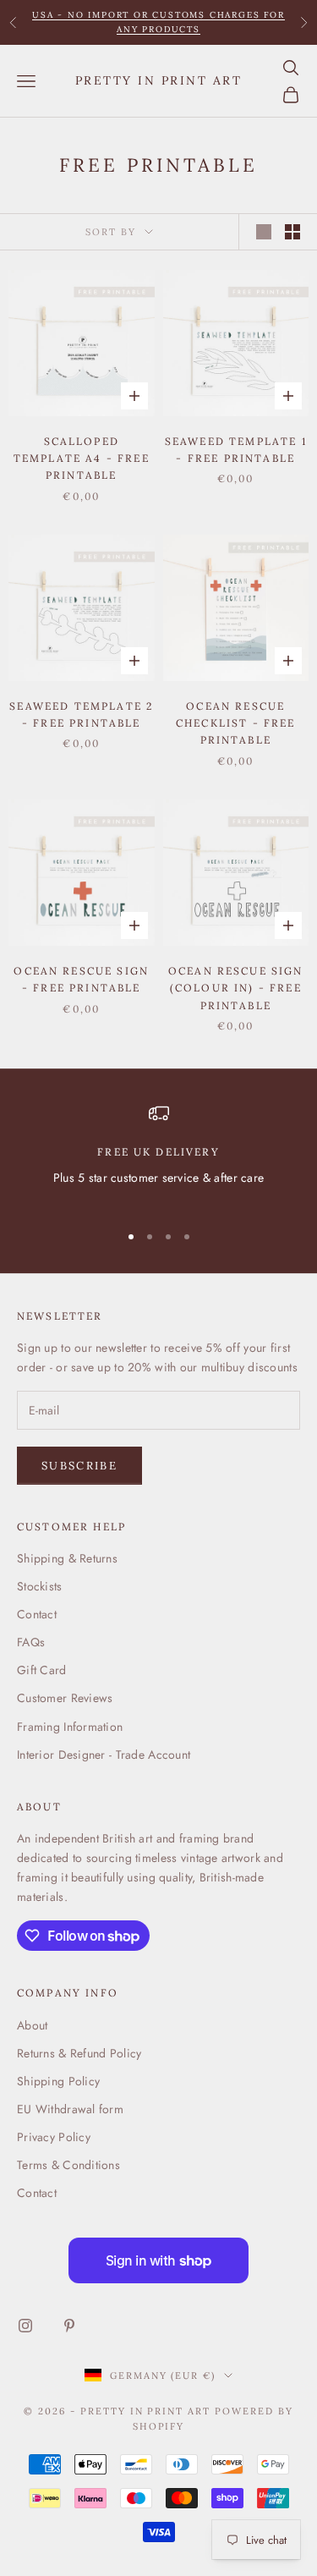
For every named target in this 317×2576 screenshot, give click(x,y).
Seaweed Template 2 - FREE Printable (81, 714)
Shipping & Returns (67, 1558)
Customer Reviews (65, 1698)
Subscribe (79, 1466)
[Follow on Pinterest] (69, 2326)
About (32, 2025)
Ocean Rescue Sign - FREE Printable (81, 979)
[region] (158, 1155)
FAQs (31, 1642)
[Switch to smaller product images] (292, 232)
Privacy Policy (54, 2137)
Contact (37, 1614)
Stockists (40, 1586)
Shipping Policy (58, 2081)
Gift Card (42, 1670)
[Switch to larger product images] (264, 232)
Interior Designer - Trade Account (104, 1755)
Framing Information (70, 1727)
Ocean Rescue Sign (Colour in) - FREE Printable (236, 988)
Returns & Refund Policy (79, 2053)
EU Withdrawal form (70, 2109)
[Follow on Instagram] (25, 2326)
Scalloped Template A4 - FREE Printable (82, 459)
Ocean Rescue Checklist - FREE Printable (236, 723)
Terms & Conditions (68, 2165)
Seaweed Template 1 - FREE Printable (236, 450)
